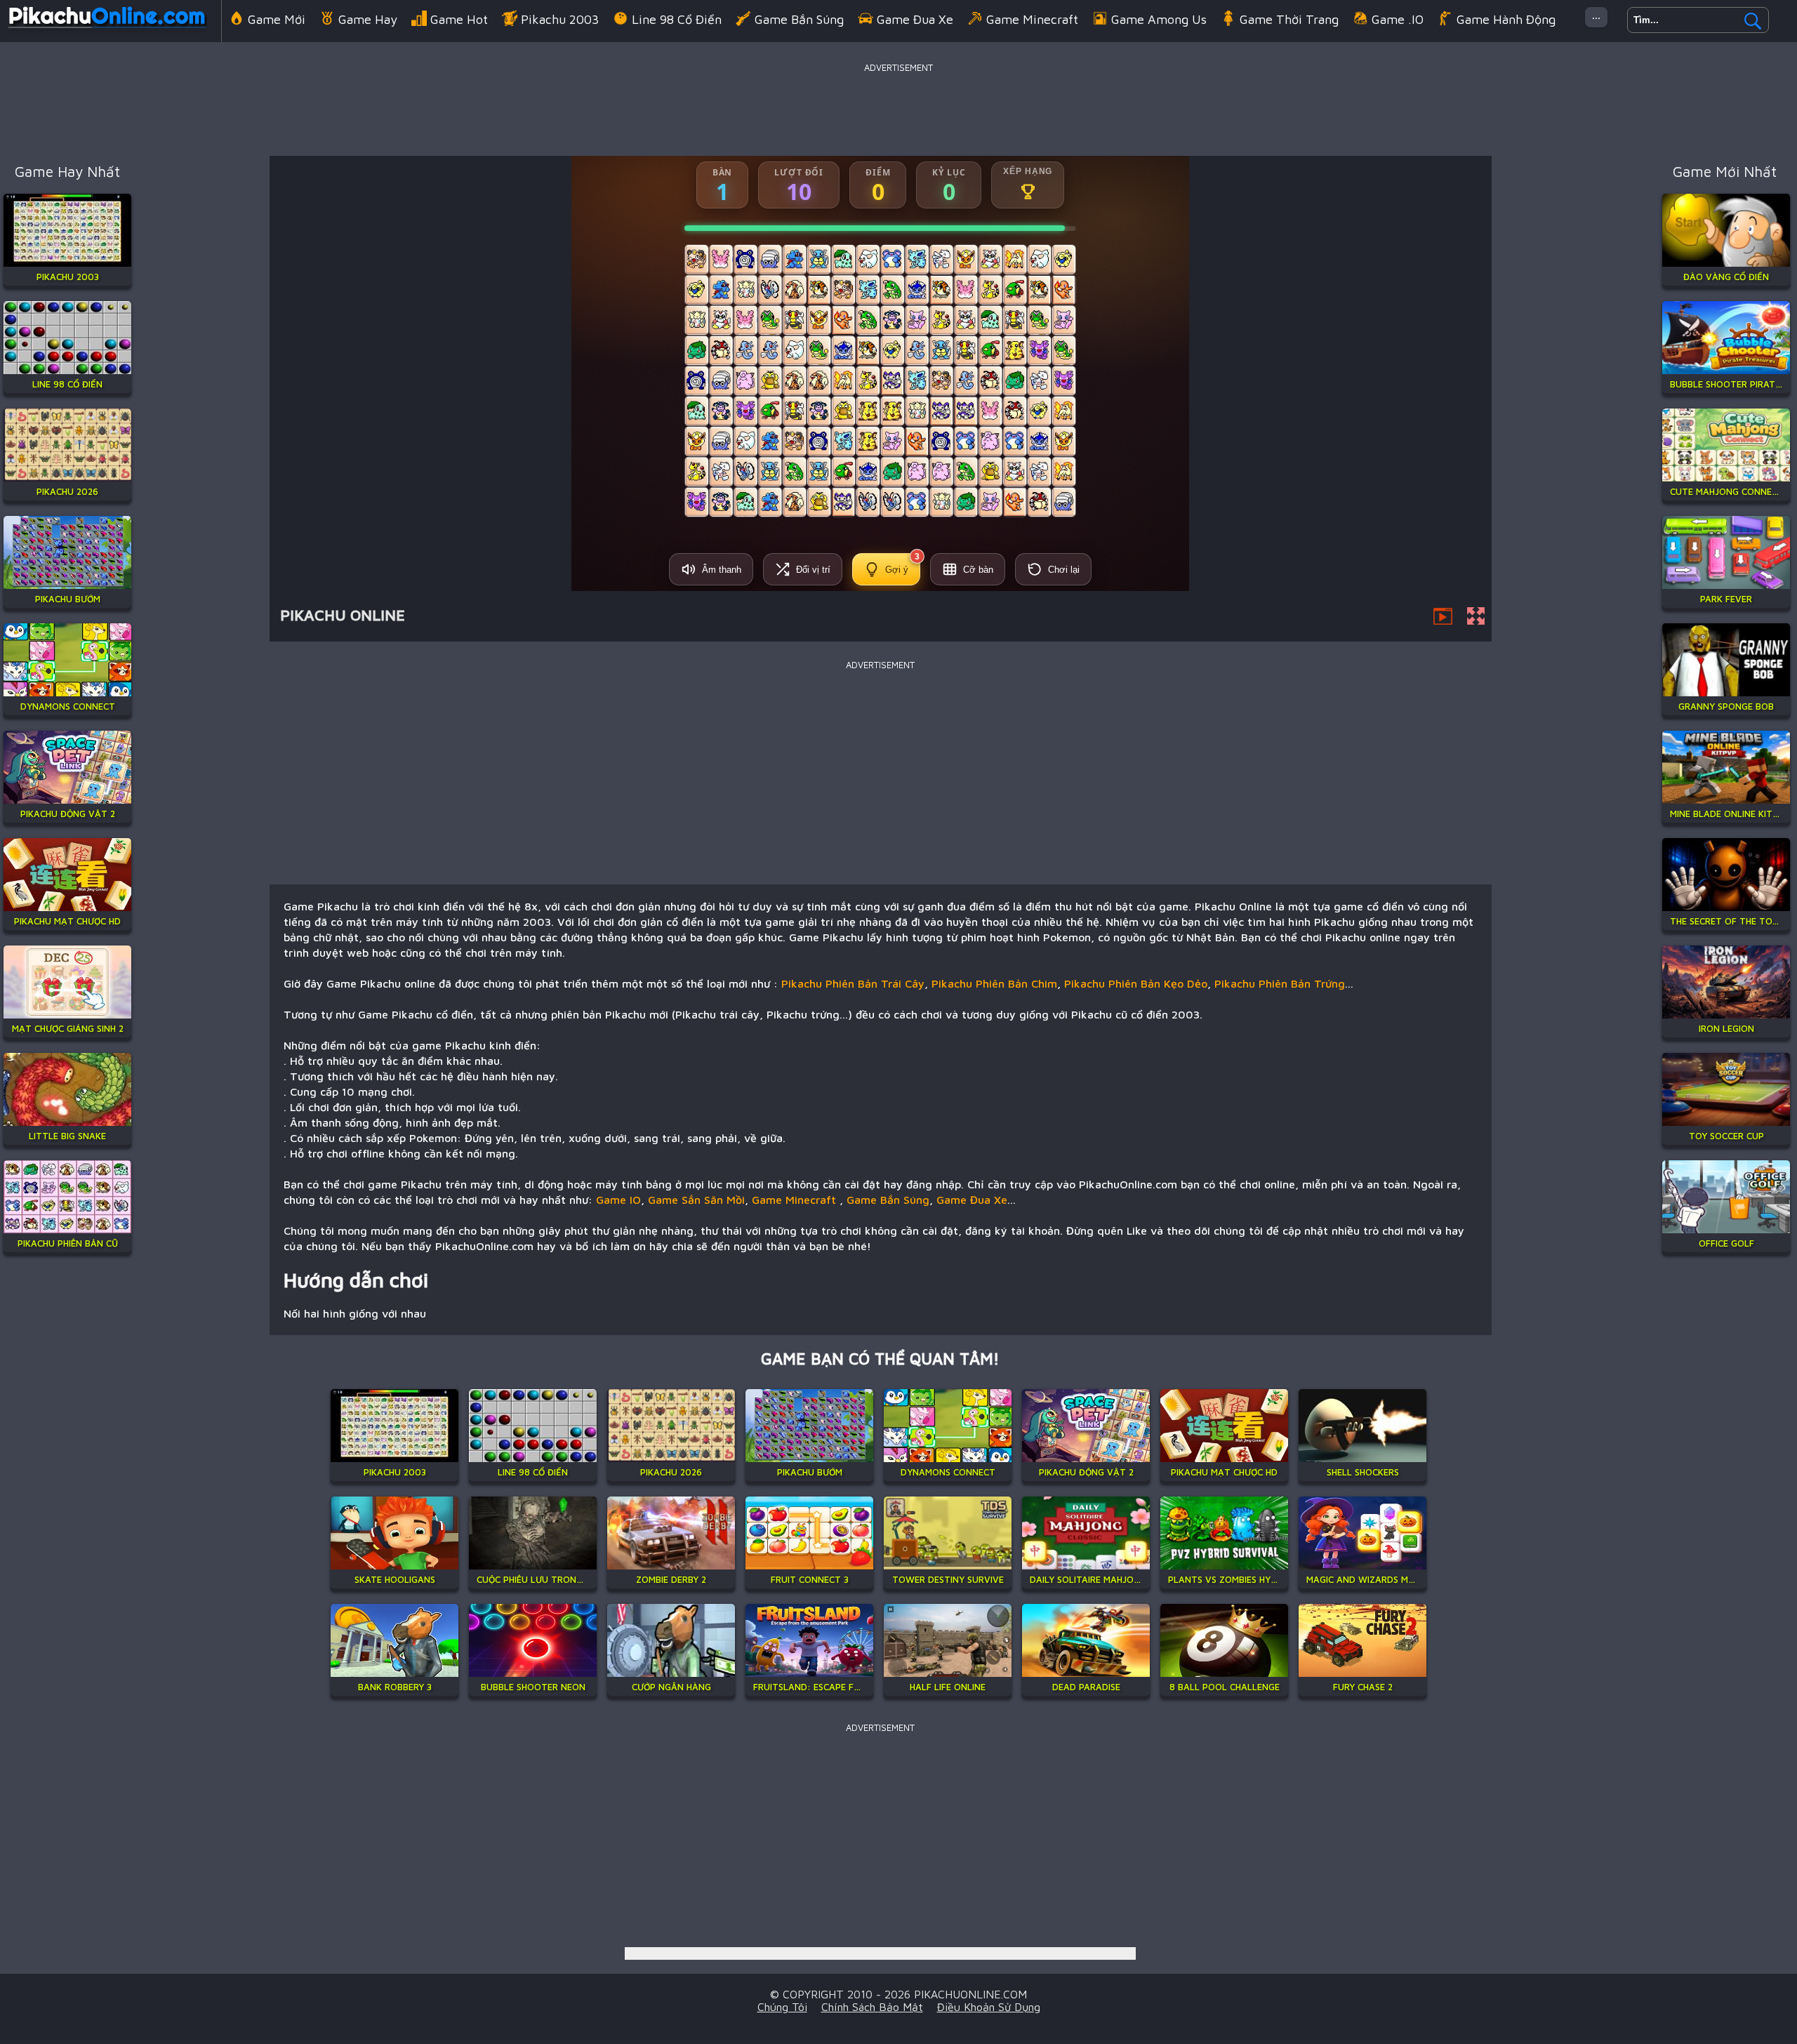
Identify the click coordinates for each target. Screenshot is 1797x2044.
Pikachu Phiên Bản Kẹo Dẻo (1136, 983)
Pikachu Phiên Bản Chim (994, 983)
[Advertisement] (898, 108)
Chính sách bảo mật (872, 2007)
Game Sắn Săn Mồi (696, 1200)
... (1596, 14)
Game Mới (277, 19)
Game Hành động (1506, 19)
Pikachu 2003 (560, 19)
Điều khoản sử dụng (989, 2007)
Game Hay (368, 19)
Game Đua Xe (915, 19)
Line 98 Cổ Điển (677, 19)
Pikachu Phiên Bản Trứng (1280, 983)
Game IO (618, 1200)
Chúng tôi (782, 2007)
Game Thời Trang (1289, 19)
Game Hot (459, 19)
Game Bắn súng (799, 19)
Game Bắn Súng (888, 1200)
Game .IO (1398, 19)
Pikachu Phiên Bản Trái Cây (853, 983)
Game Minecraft (1032, 19)
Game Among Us (1159, 19)
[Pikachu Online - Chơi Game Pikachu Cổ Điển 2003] (107, 31)
